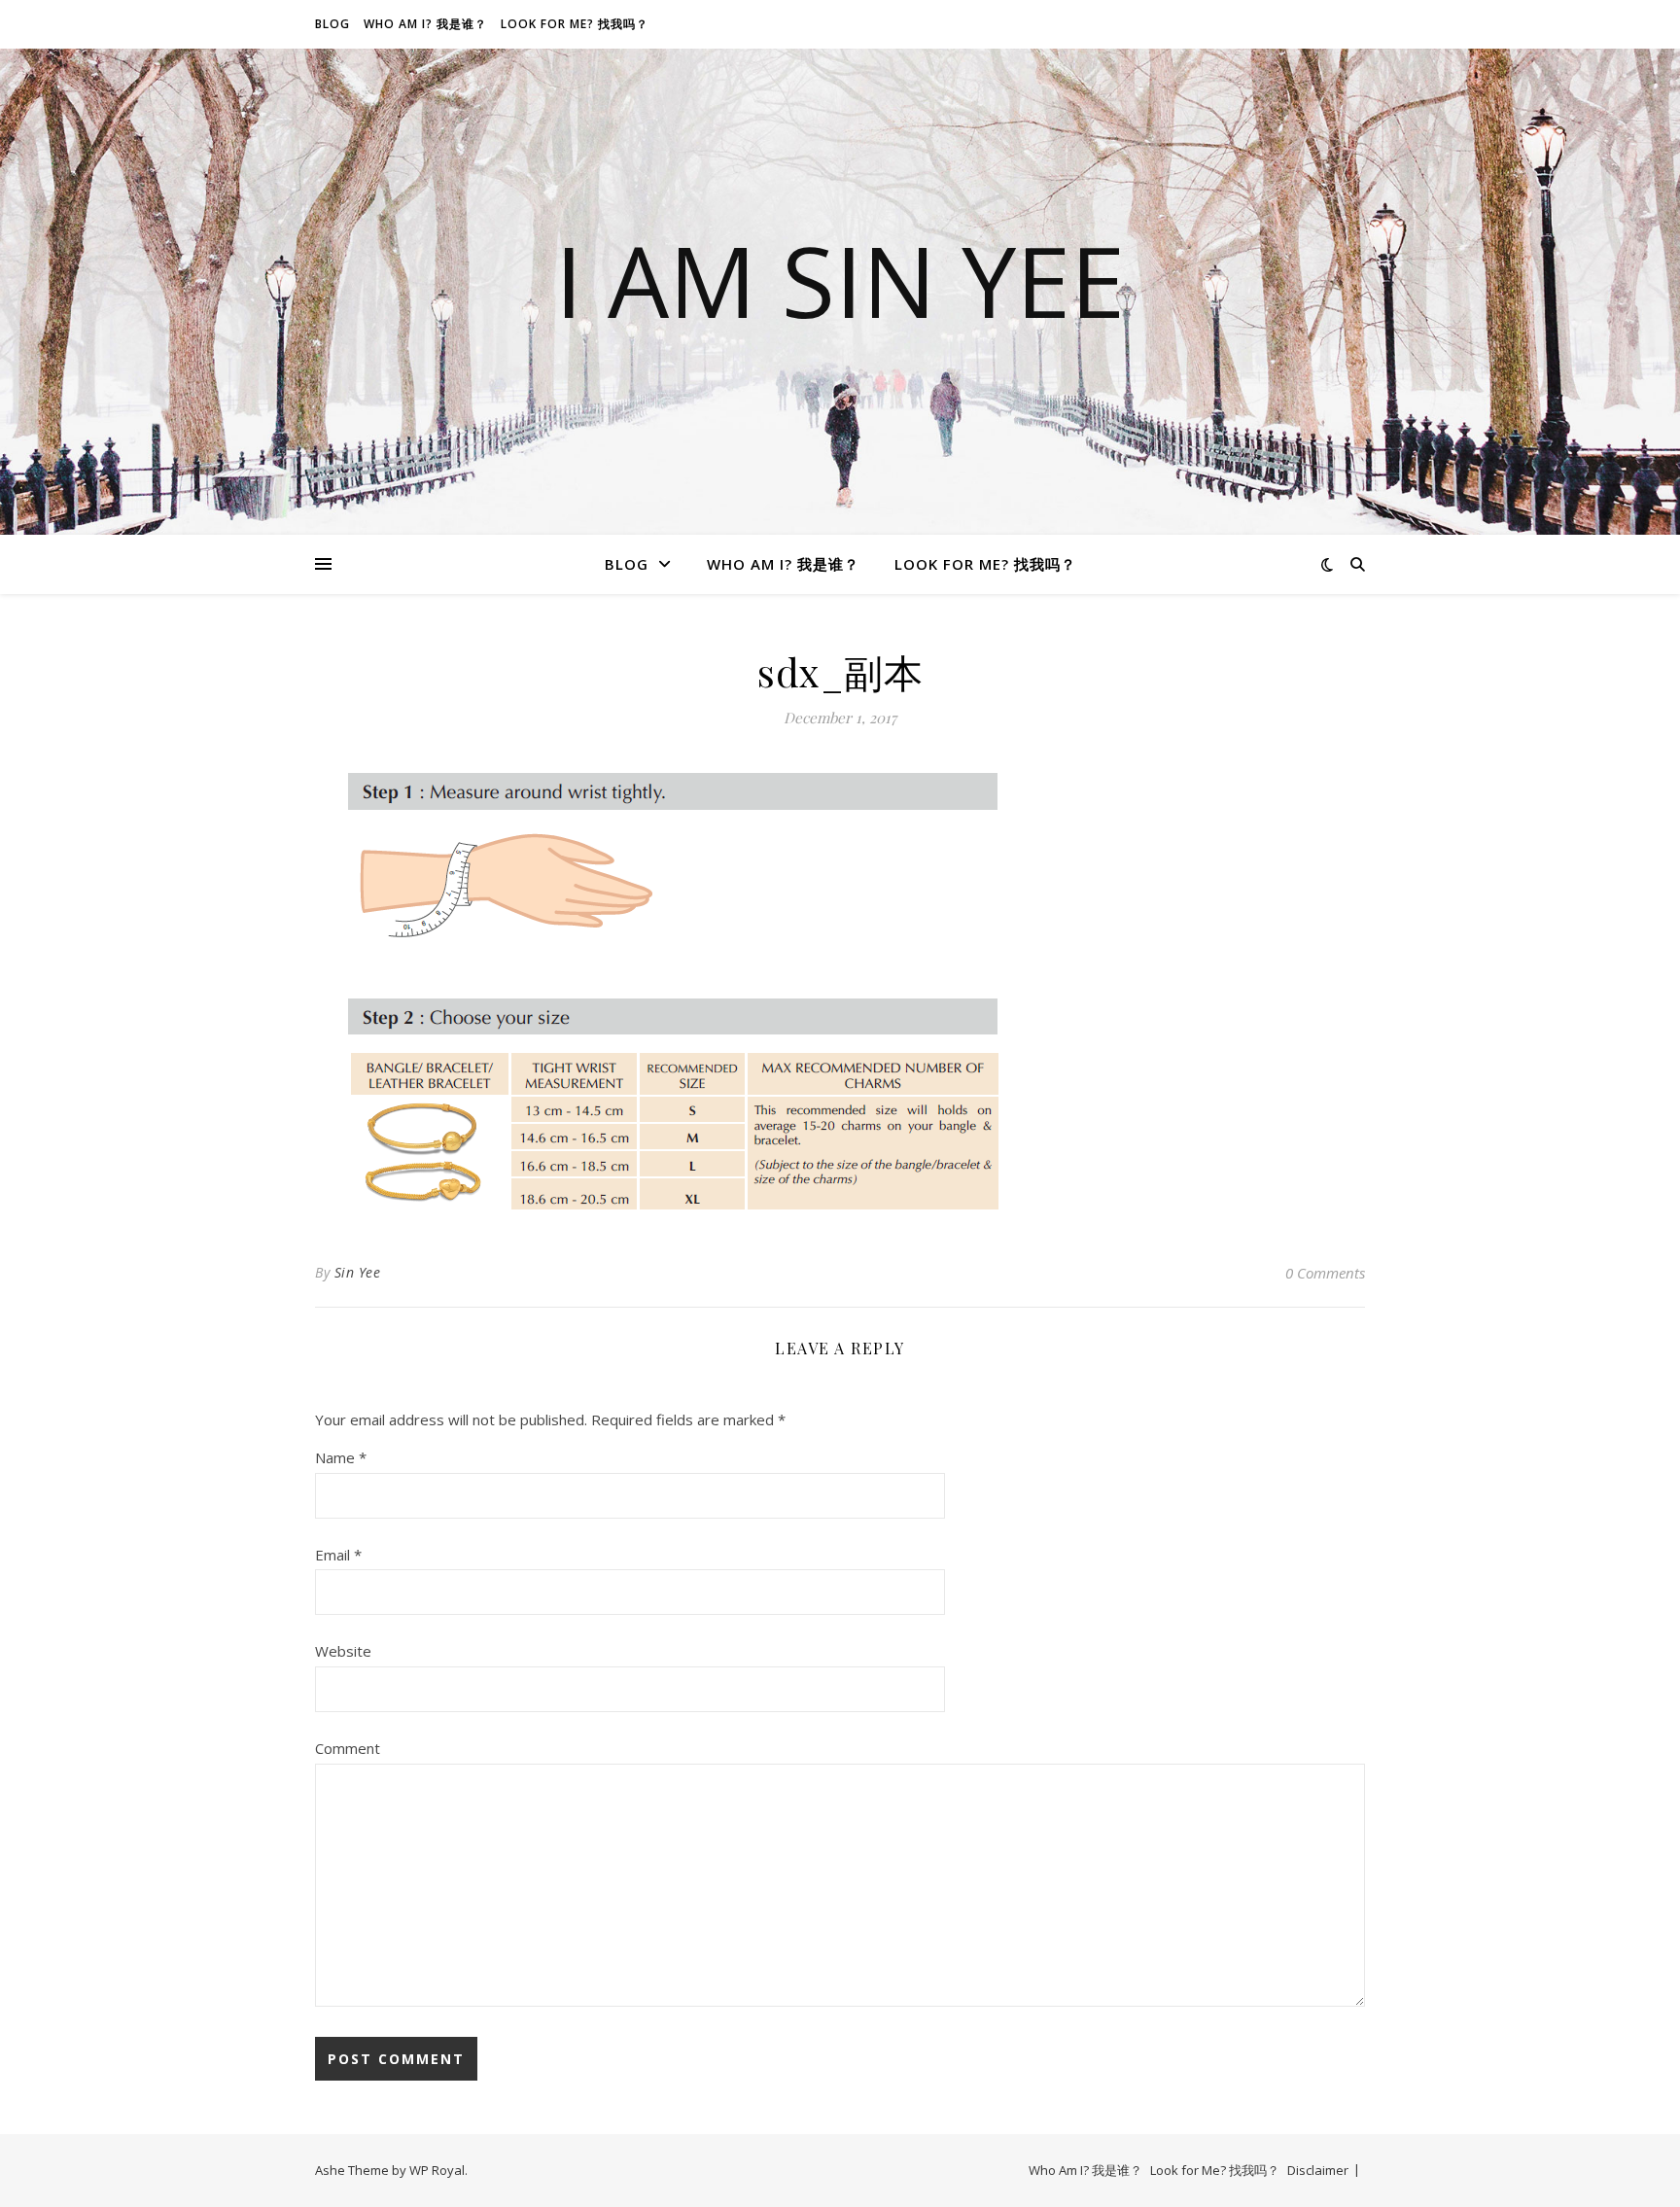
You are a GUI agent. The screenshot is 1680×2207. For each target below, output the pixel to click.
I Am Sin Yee (840, 280)
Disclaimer (1318, 2170)
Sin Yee (358, 1272)
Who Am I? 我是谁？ (425, 24)
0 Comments (1325, 1273)
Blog (332, 24)
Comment (348, 1748)
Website (343, 1651)
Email (338, 1555)
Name (341, 1457)
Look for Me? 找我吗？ (575, 24)
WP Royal (437, 2170)
